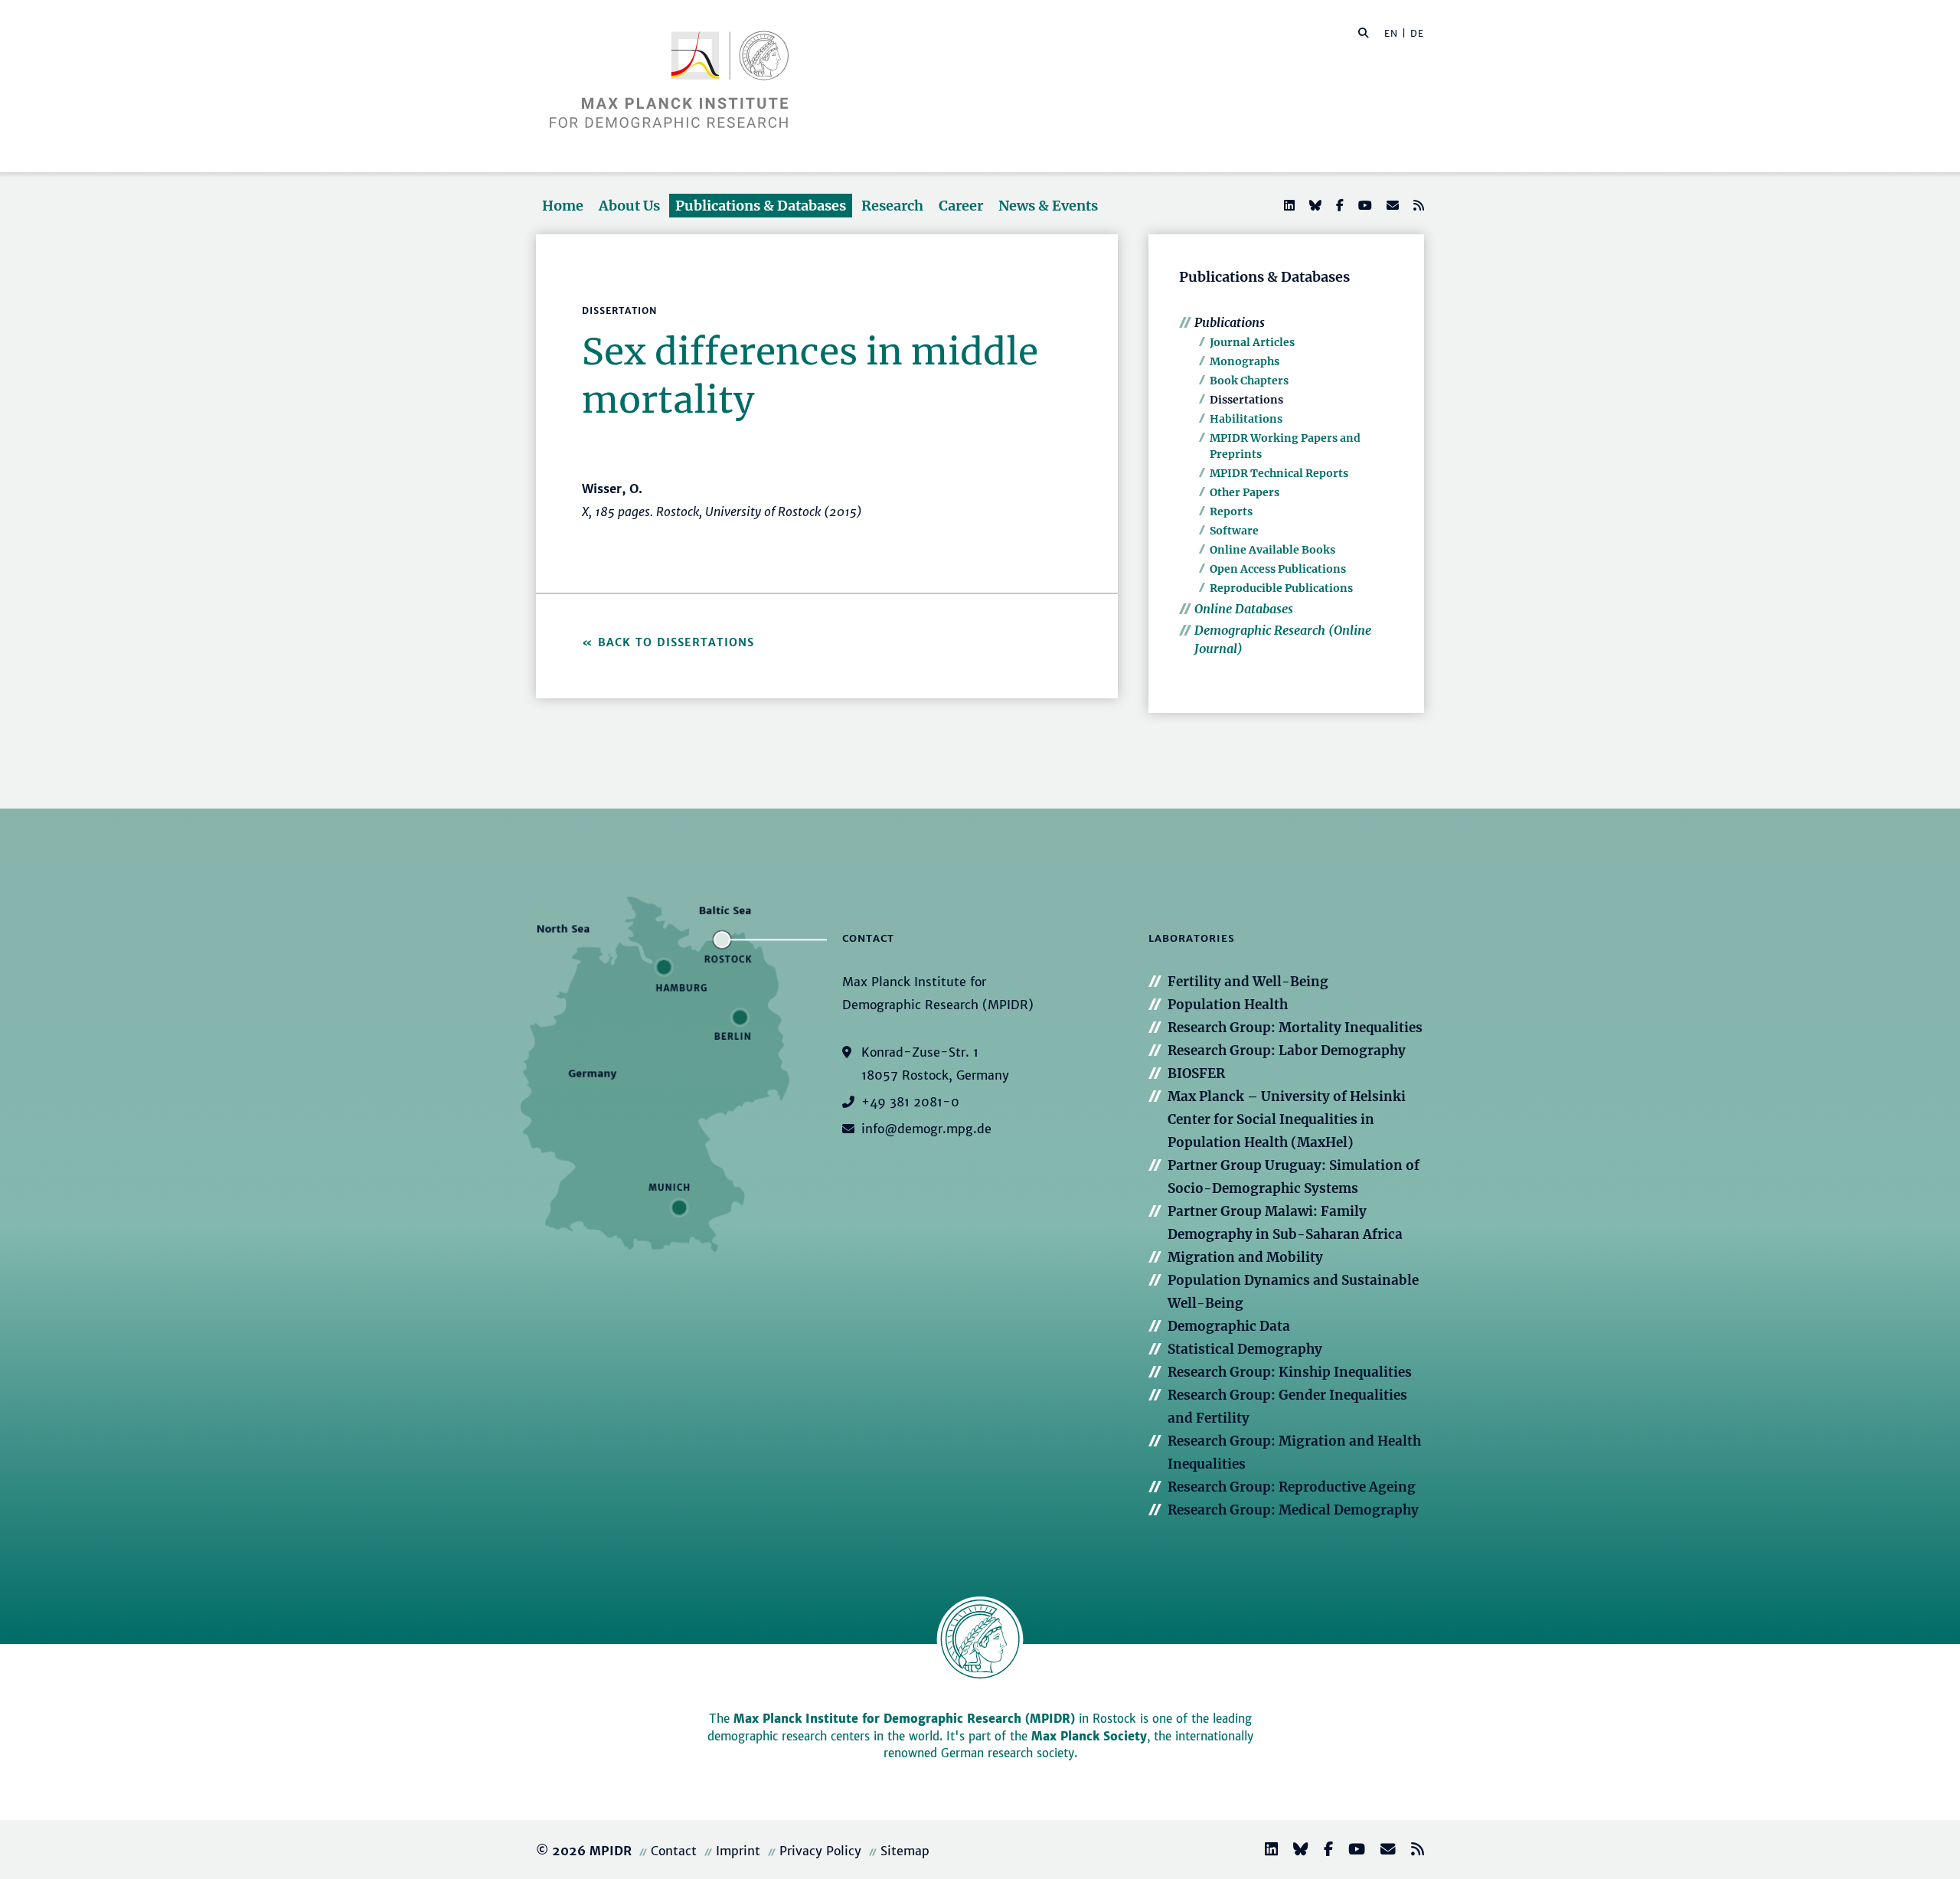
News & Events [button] (1048, 206)
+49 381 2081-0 (910, 1102)
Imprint (738, 1851)
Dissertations (1246, 400)
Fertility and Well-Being (1248, 982)
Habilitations (1246, 419)
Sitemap (905, 1851)
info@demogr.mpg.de (926, 1129)
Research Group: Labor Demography (1287, 1051)
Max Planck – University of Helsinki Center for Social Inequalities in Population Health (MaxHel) (1287, 1119)
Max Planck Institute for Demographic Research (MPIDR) (904, 1719)
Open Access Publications (1278, 569)
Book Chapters (1249, 381)
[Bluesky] (1314, 205)
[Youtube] (1364, 205)
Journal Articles (1252, 342)
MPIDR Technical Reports (1279, 473)
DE (1417, 33)
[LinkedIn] (1288, 205)
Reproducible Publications (1281, 588)
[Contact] (1382, 1851)
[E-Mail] (1391, 205)
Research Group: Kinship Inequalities (1290, 1372)
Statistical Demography (1245, 1349)
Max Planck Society (1089, 1736)
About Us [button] (629, 206)
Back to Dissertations (676, 642)
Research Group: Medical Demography (1293, 1510)
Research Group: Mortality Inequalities (1295, 1028)
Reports (1231, 511)
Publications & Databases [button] (761, 206)
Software (1234, 531)
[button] (1364, 32)
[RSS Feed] (1417, 205)
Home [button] (563, 206)
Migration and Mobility (1245, 1257)
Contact (674, 1851)
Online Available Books (1272, 550)
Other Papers (1245, 492)
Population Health (1228, 1005)
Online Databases (1244, 609)
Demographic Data (1229, 1326)
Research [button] (892, 206)
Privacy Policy (820, 1851)
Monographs (1245, 361)
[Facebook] (1338, 205)
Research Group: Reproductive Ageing (1292, 1487)
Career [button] (961, 206)
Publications (1230, 322)
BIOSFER (1196, 1073)
